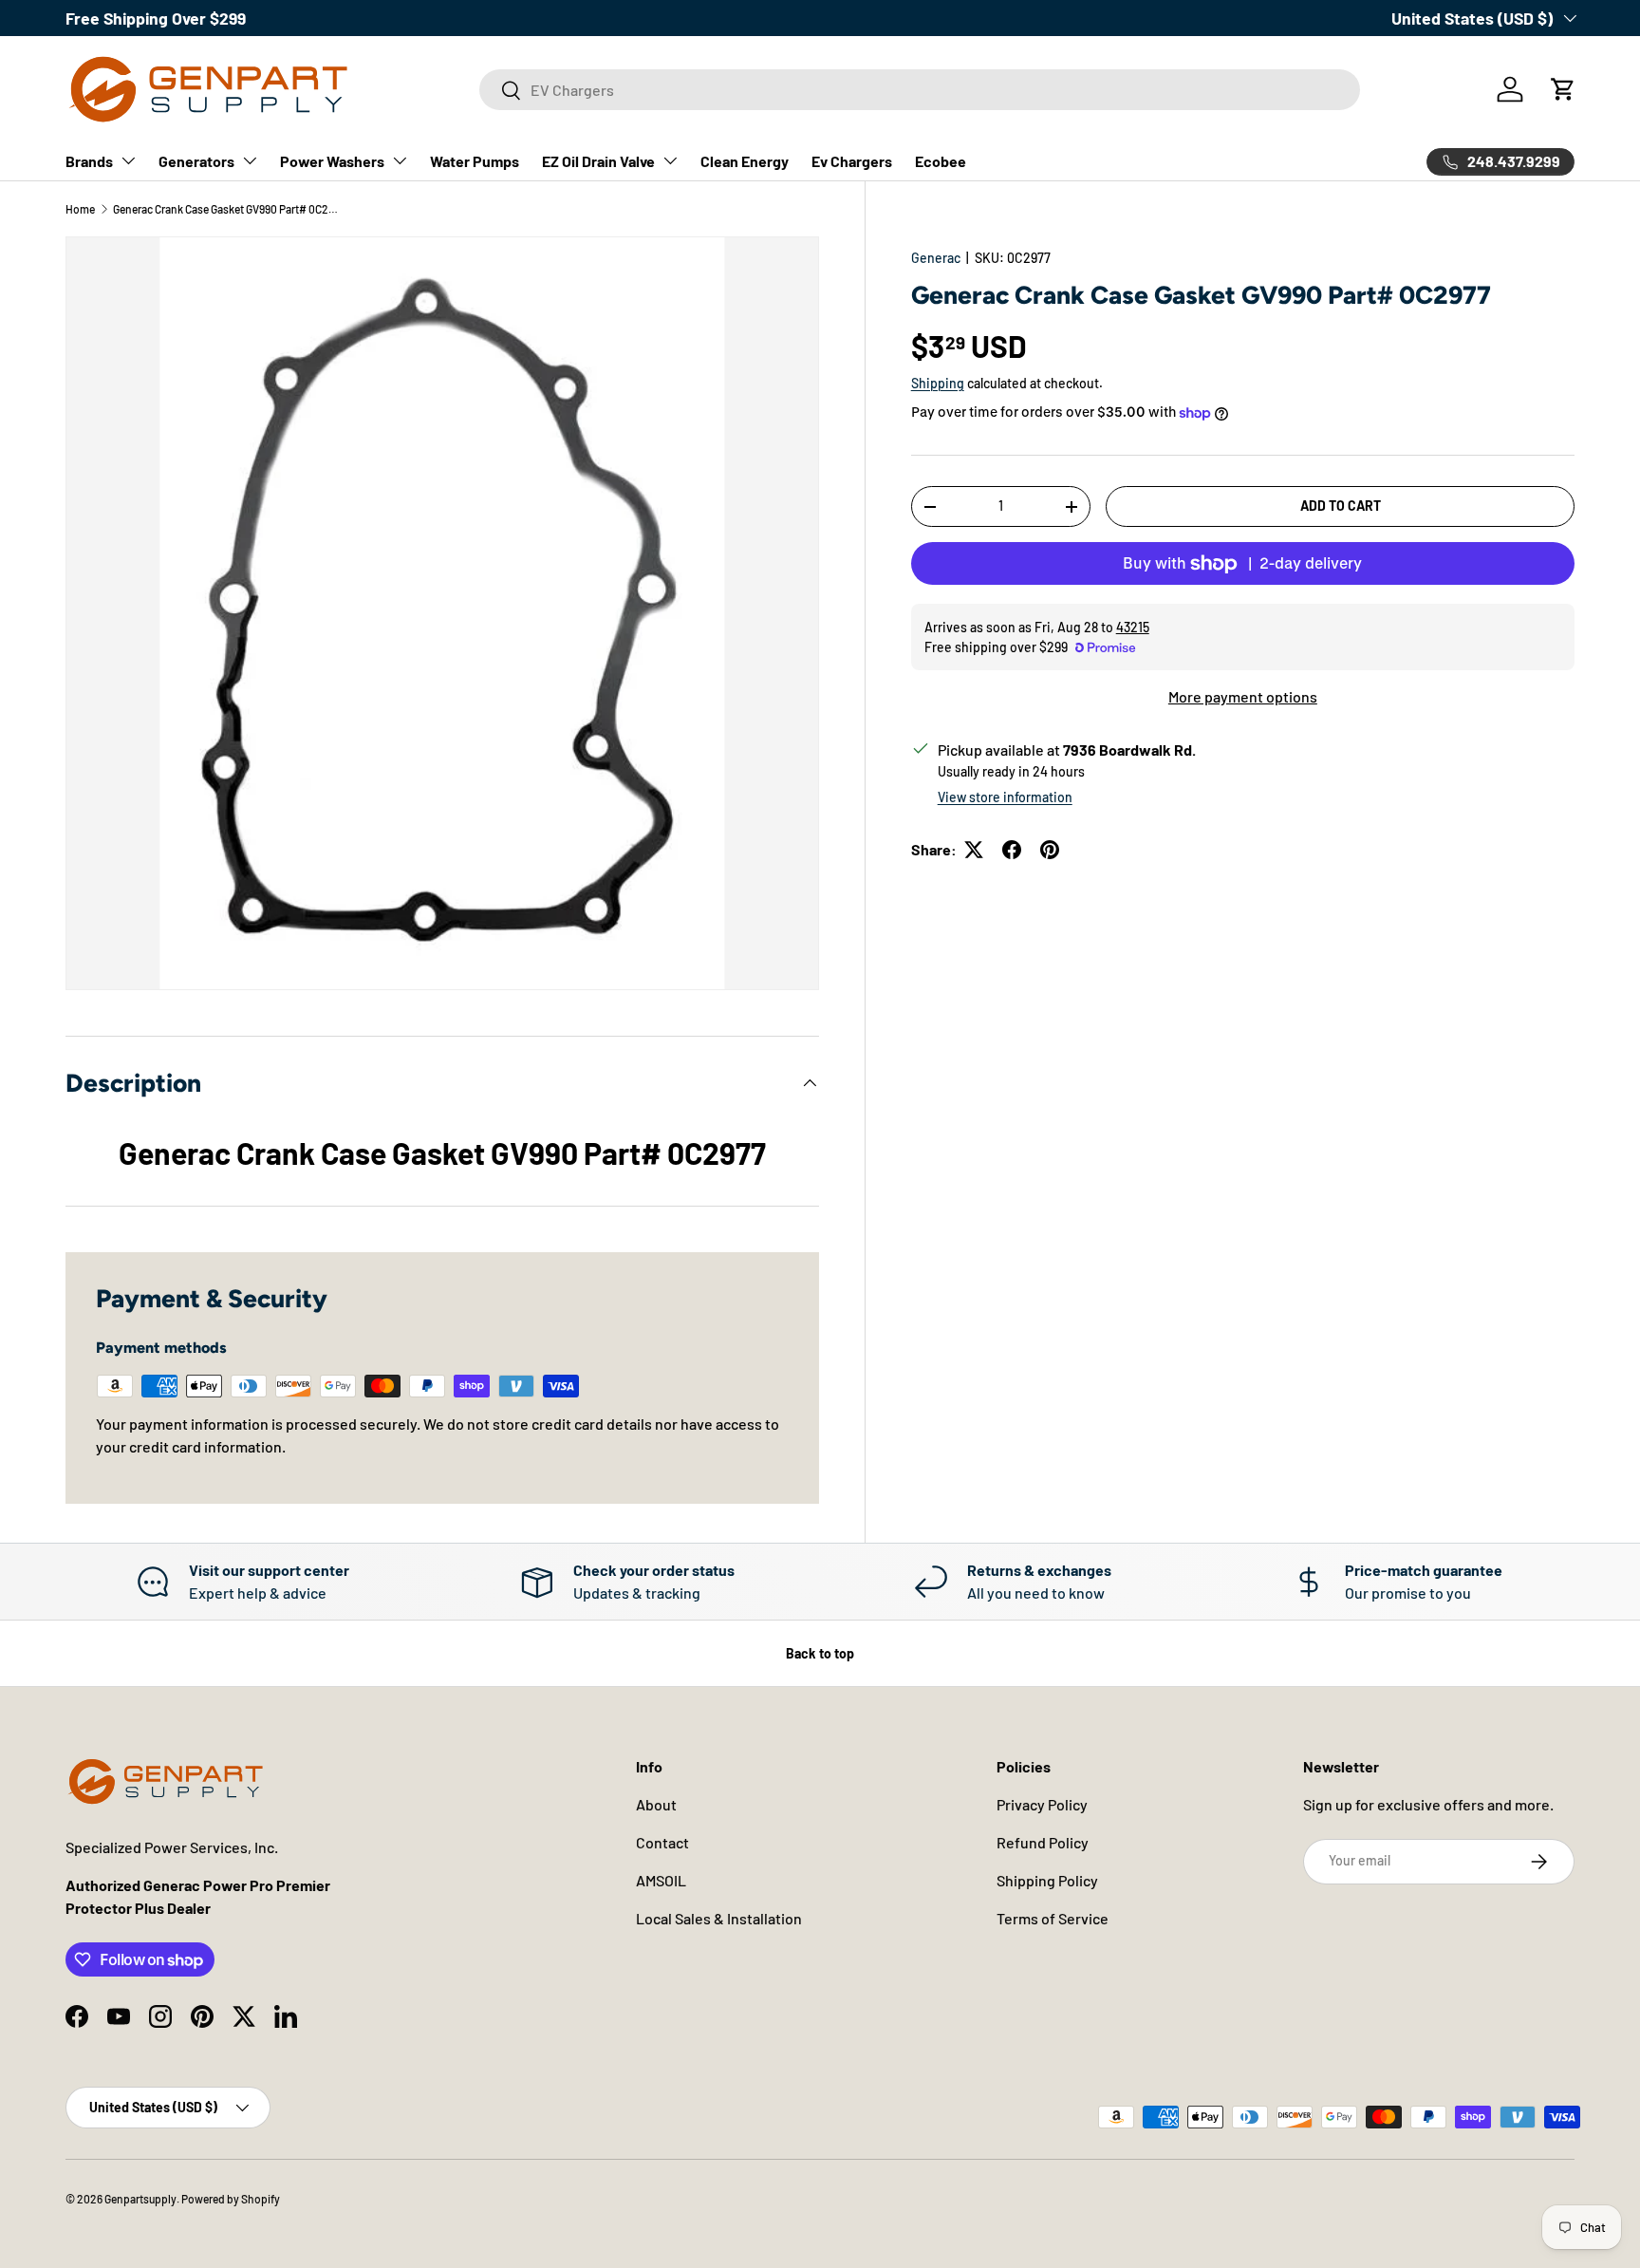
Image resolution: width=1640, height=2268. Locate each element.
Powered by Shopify (231, 2199)
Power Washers (332, 161)
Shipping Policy (1047, 1880)
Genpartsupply (140, 2199)
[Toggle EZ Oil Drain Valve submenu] (670, 160)
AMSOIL (661, 1880)
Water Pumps (475, 161)
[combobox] (920, 90)
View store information (1005, 797)
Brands (89, 161)
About (656, 1804)
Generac (936, 258)
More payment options (1243, 696)
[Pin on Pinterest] (1050, 850)
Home (80, 209)
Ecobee (941, 161)
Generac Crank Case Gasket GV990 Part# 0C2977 (227, 209)
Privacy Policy (1042, 1804)
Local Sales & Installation (719, 1918)
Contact (662, 1842)
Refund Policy (1043, 1842)
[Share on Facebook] (1012, 850)
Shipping (938, 383)
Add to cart (1341, 506)
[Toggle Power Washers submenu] (400, 160)
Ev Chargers (852, 161)
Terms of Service (1053, 1918)
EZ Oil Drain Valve (598, 161)
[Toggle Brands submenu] (128, 160)
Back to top (820, 1653)
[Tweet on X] (974, 850)
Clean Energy (745, 161)
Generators (196, 161)
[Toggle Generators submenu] (250, 160)
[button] (1563, 89)
